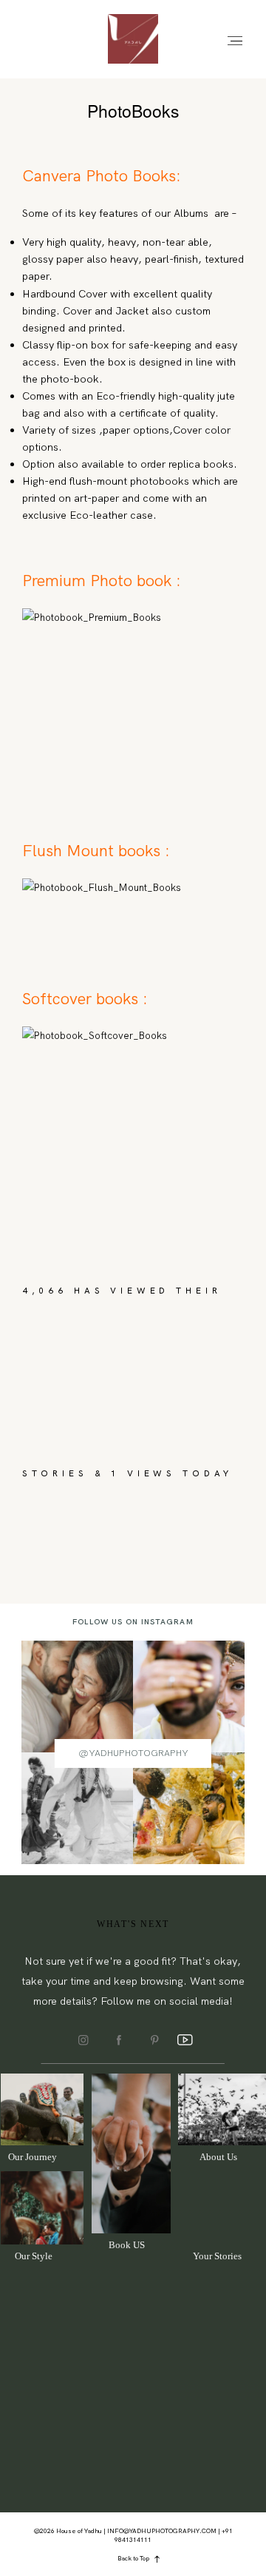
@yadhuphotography (133, 1753)
